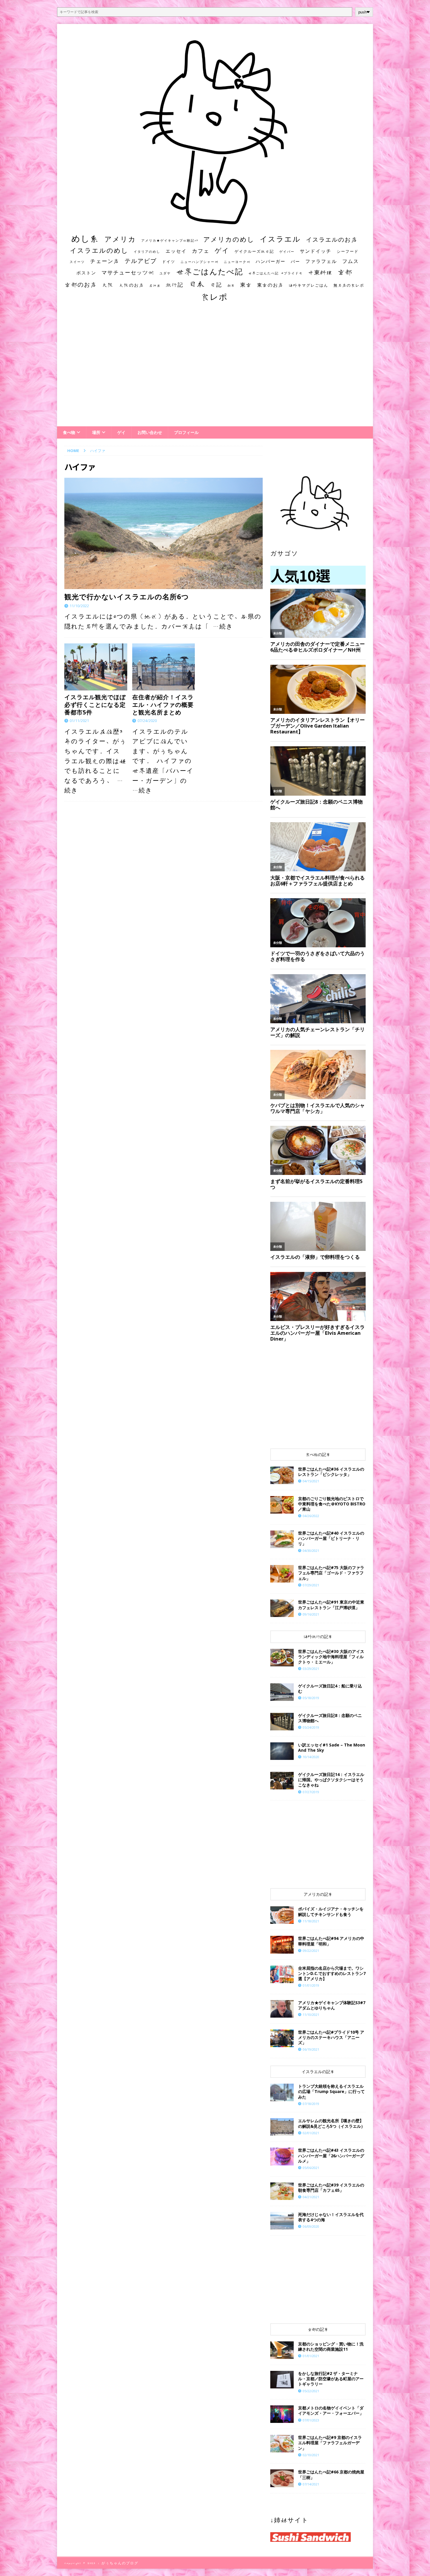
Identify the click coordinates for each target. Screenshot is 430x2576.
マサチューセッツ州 (128, 272)
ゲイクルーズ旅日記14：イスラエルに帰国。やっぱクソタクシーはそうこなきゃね (331, 1780)
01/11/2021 (79, 721)
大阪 (108, 285)
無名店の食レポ (349, 285)
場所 (96, 432)
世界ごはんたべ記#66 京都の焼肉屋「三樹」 (331, 2474)
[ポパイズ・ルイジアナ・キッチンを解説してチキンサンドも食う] (282, 1915)
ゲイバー (287, 252)
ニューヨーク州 (237, 262)
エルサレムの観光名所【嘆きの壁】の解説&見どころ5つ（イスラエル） (332, 2123)
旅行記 (175, 285)
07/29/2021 (311, 1585)
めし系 (85, 238)
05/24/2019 (311, 1727)
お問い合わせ (150, 432)
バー (295, 261)
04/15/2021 (311, 1481)
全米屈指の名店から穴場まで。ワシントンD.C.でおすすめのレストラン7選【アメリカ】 (332, 1973)
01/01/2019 (311, 1985)
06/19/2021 (311, 2049)
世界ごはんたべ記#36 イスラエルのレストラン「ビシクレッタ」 (331, 1472)
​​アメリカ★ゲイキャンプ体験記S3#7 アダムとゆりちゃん (332, 2005)
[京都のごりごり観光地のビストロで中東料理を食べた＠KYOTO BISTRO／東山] (282, 1505)
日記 (216, 285)
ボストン (86, 273)
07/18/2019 (311, 2104)
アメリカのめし (229, 239)
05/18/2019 (311, 1698)
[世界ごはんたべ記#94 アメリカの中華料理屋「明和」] (282, 1945)
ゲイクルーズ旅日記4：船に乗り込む (330, 1688)
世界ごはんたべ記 (210, 271)
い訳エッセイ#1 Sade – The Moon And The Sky (332, 1747)
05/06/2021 (311, 2168)
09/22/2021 (311, 1951)
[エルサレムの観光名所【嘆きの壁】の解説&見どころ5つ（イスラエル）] (282, 2127)
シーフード (348, 251)
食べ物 (69, 432)
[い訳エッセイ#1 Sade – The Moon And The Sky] (282, 1751)
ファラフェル (321, 261)
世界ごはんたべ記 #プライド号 (276, 273)
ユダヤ (165, 273)
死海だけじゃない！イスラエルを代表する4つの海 (331, 2217)
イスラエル (280, 239)
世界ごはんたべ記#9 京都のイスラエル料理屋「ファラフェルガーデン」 (330, 2443)
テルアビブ (141, 261)
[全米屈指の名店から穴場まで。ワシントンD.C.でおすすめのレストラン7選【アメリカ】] (282, 1974)
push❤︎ (364, 12)
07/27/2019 (311, 1792)
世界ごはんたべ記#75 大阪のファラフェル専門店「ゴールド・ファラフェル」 (331, 1573)
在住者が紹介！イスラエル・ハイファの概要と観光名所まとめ (163, 705)
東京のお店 (270, 285)
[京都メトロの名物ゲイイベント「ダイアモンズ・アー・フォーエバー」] (282, 2414)
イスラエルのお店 (332, 239)
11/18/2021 (311, 1921)
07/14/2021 (311, 2484)
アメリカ (120, 239)
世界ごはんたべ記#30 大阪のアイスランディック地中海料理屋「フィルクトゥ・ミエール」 (331, 1657)
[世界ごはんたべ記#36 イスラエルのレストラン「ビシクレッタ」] (282, 1475)
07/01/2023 (311, 2420)
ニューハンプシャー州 (199, 262)
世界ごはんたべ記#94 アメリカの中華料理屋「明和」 (331, 1941)
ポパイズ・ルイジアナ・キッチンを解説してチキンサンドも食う (331, 1911)
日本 (197, 284)
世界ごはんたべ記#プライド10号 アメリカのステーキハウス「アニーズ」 (331, 2037)
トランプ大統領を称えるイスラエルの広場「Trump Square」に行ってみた (331, 2091)
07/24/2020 (147, 721)
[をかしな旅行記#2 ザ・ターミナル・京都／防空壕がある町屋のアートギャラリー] (282, 2380)
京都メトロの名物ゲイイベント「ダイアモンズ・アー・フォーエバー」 (331, 2410)
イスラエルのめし (99, 250)
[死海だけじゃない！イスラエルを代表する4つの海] (282, 2221)
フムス (351, 261)
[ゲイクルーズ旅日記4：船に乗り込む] (282, 1692)
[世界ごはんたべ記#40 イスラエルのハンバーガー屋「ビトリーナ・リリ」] (282, 1539)
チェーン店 (105, 261)
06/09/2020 (311, 2226)
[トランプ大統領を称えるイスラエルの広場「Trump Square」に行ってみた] (282, 2092)
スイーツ (77, 262)
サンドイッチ (316, 251)
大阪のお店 (131, 285)
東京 (246, 285)
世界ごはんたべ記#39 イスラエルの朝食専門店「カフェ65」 (331, 2188)
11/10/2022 (79, 606)
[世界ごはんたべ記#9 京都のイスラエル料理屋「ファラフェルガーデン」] (282, 2444)
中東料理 (320, 272)
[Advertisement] (215, 370)
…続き (223, 626)
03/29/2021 (311, 1669)
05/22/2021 (311, 2391)
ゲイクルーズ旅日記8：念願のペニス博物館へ (330, 1718)
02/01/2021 (311, 2133)
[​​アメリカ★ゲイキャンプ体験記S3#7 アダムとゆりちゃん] (282, 2009)
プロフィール (186, 432)
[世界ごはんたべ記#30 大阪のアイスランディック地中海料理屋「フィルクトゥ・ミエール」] (282, 1658)
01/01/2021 (311, 2356)
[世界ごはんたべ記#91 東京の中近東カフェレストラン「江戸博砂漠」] (282, 1608)
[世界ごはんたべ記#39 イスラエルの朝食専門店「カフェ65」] (282, 2191)
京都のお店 (81, 284)
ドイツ (169, 262)
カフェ (201, 251)
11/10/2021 (311, 2015)
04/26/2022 (311, 1516)
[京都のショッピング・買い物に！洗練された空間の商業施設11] (282, 2350)
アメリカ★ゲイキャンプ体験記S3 (170, 240)
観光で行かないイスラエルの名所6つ (127, 597)
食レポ (214, 297)
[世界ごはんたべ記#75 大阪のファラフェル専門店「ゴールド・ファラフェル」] (282, 1574)
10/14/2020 (311, 1757)
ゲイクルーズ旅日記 (254, 251)
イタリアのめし (147, 251)
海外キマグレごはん (308, 285)
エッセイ (176, 251)
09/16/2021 (311, 1614)
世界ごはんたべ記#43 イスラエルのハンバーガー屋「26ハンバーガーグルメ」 (331, 2155)
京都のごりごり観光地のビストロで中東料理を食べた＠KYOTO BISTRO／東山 (332, 1504)
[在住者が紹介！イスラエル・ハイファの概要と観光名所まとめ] (164, 667)
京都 (345, 272)
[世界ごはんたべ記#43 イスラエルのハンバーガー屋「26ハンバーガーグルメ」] (282, 2156)
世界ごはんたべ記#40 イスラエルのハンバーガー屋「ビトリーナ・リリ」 (331, 1538)
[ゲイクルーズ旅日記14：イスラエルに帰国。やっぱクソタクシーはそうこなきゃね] (282, 1781)
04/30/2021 (311, 1551)
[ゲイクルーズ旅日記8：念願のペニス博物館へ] (282, 1722)
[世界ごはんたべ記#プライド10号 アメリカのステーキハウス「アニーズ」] (282, 2038)
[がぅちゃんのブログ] (215, 223)
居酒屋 (155, 285)
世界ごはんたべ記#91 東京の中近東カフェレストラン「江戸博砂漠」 (331, 1605)
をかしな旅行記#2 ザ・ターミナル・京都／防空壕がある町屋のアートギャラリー (331, 2379)
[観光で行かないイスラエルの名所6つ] (164, 533)
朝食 (231, 285)
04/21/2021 (311, 2197)
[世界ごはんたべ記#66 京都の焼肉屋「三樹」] (282, 2478)
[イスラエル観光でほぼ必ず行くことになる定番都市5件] (96, 667)
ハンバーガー (271, 261)
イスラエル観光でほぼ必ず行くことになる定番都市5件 (95, 705)
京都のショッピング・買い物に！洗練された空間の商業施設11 (331, 2346)
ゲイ (222, 250)
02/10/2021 (311, 2455)
